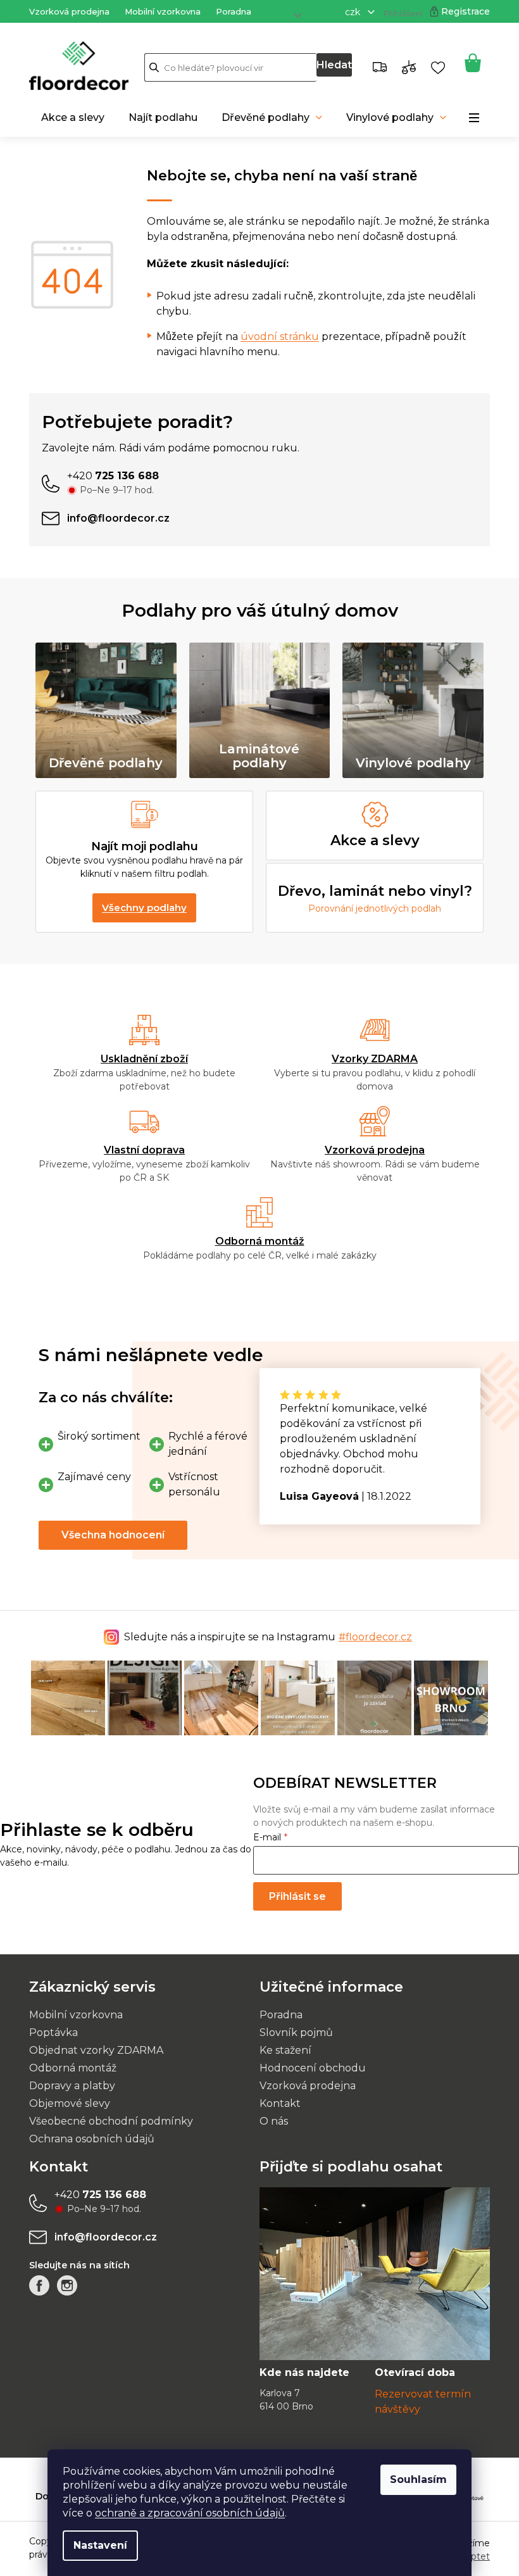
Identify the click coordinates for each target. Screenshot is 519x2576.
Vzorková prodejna (65, 11)
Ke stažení (281, 2049)
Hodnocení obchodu (308, 2067)
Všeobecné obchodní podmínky (107, 2120)
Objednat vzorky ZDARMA (92, 2049)
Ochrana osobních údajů (87, 2138)
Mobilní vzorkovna (158, 11)
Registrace (461, 11)
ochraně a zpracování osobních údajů (185, 2513)
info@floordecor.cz (101, 2236)
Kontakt (276, 2102)
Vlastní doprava (140, 1150)
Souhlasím (414, 2479)
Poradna (229, 11)
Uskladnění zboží (140, 1059)
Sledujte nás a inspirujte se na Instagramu (264, 1637)
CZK (349, 12)
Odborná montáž (255, 1241)
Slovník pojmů (292, 2031)
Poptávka (49, 2031)
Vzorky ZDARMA (370, 1059)
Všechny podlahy (140, 908)
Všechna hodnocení (109, 1535)
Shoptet (467, 2555)
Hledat (329, 65)
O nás (269, 2120)
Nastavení (96, 2545)
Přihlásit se (288, 1895)
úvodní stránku (275, 336)
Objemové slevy (65, 2102)
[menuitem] (68, 118)
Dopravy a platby (68, 2084)
